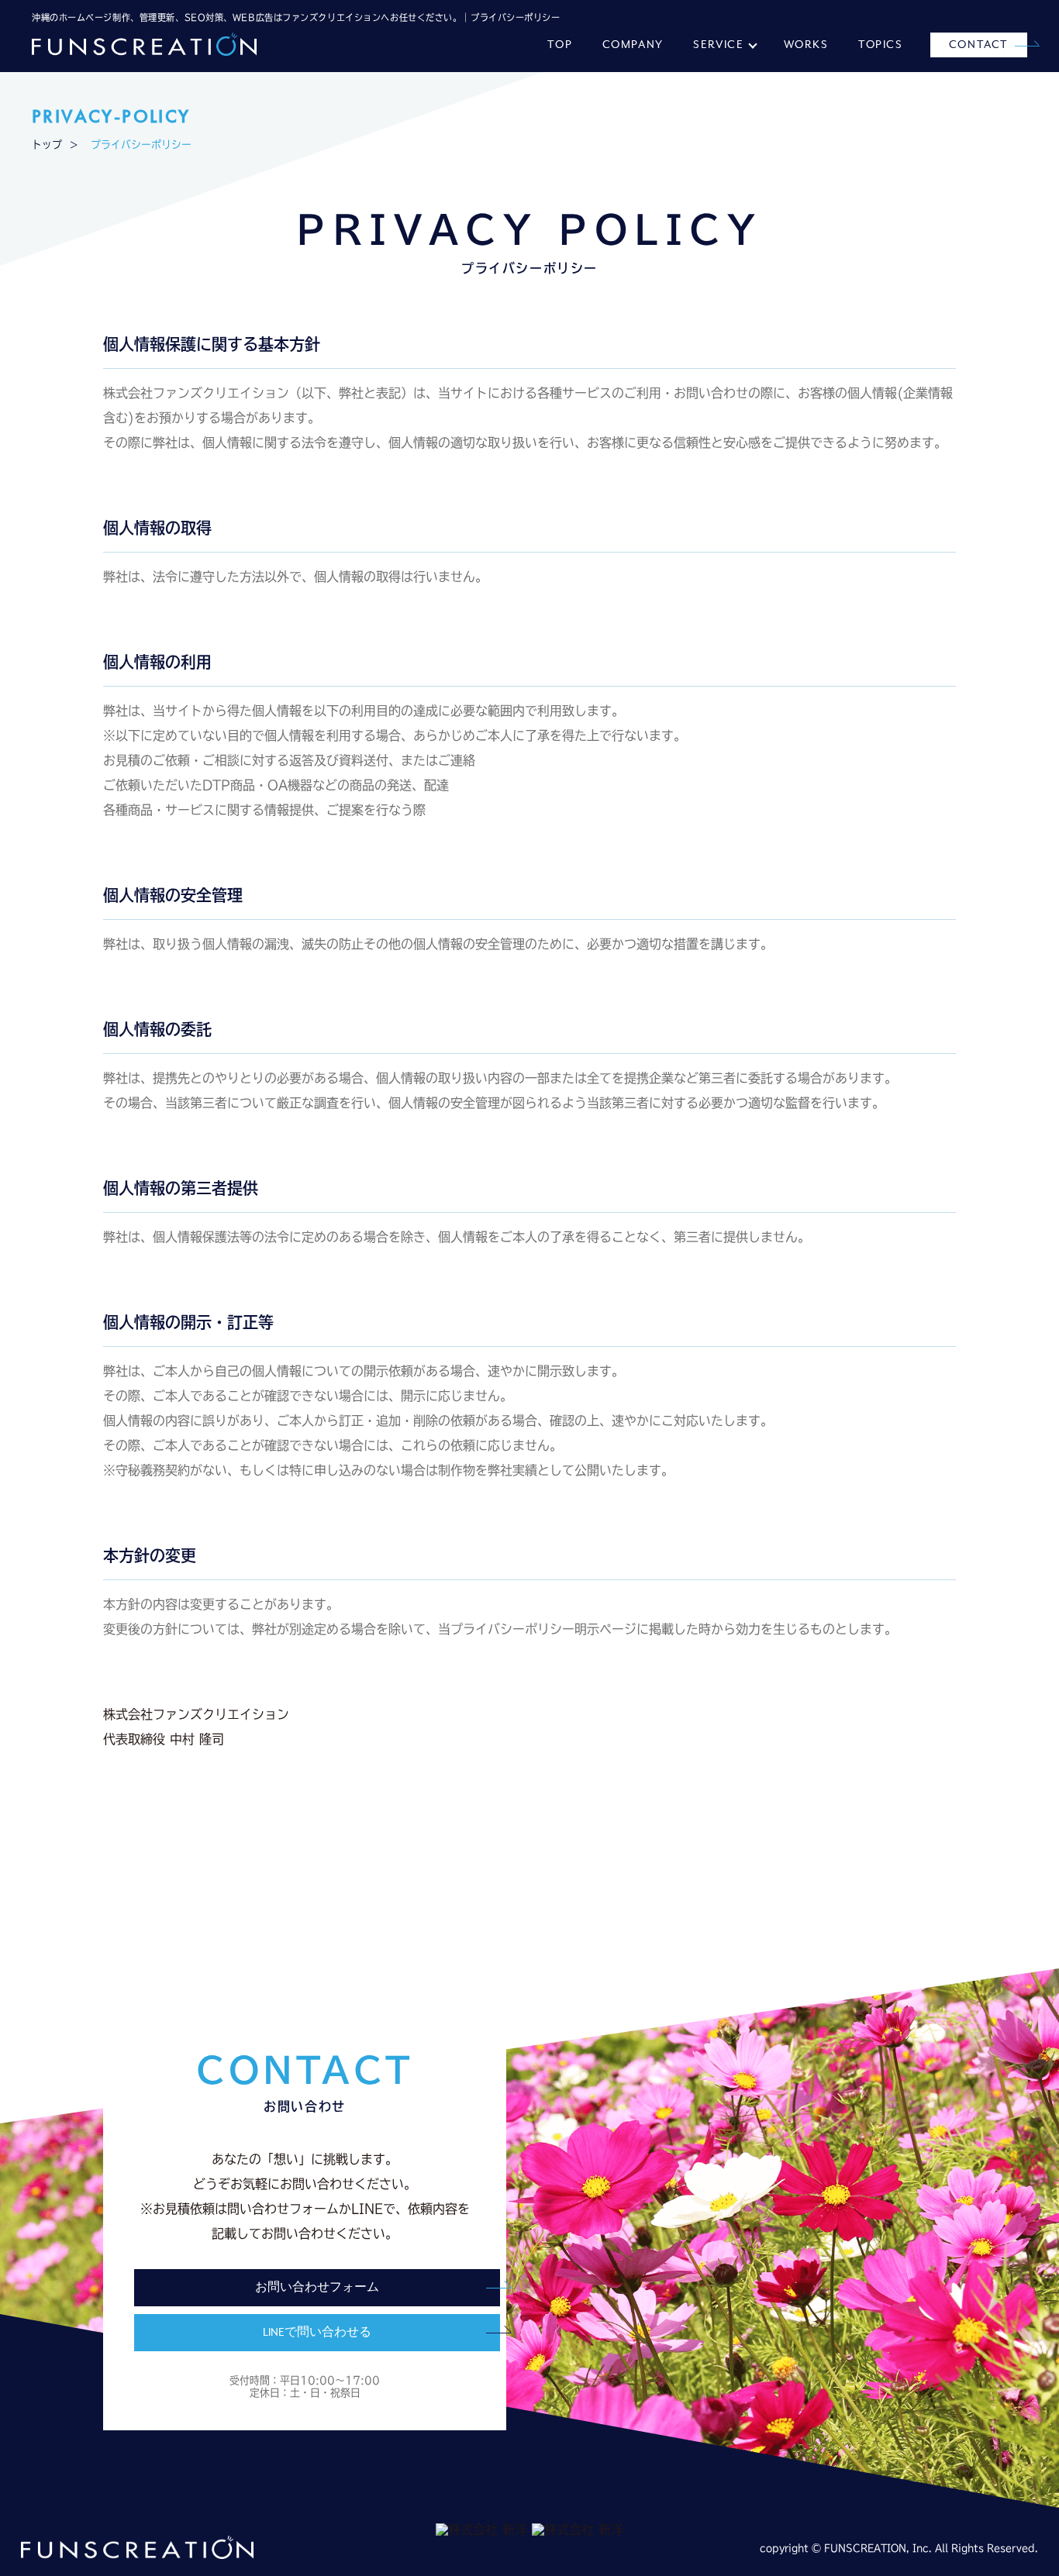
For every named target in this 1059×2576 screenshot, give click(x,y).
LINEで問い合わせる (317, 2333)
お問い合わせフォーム (317, 2288)
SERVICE (718, 45)
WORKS (806, 45)
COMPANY (633, 45)
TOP (560, 45)
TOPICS (881, 45)
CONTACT (979, 45)
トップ (47, 145)
